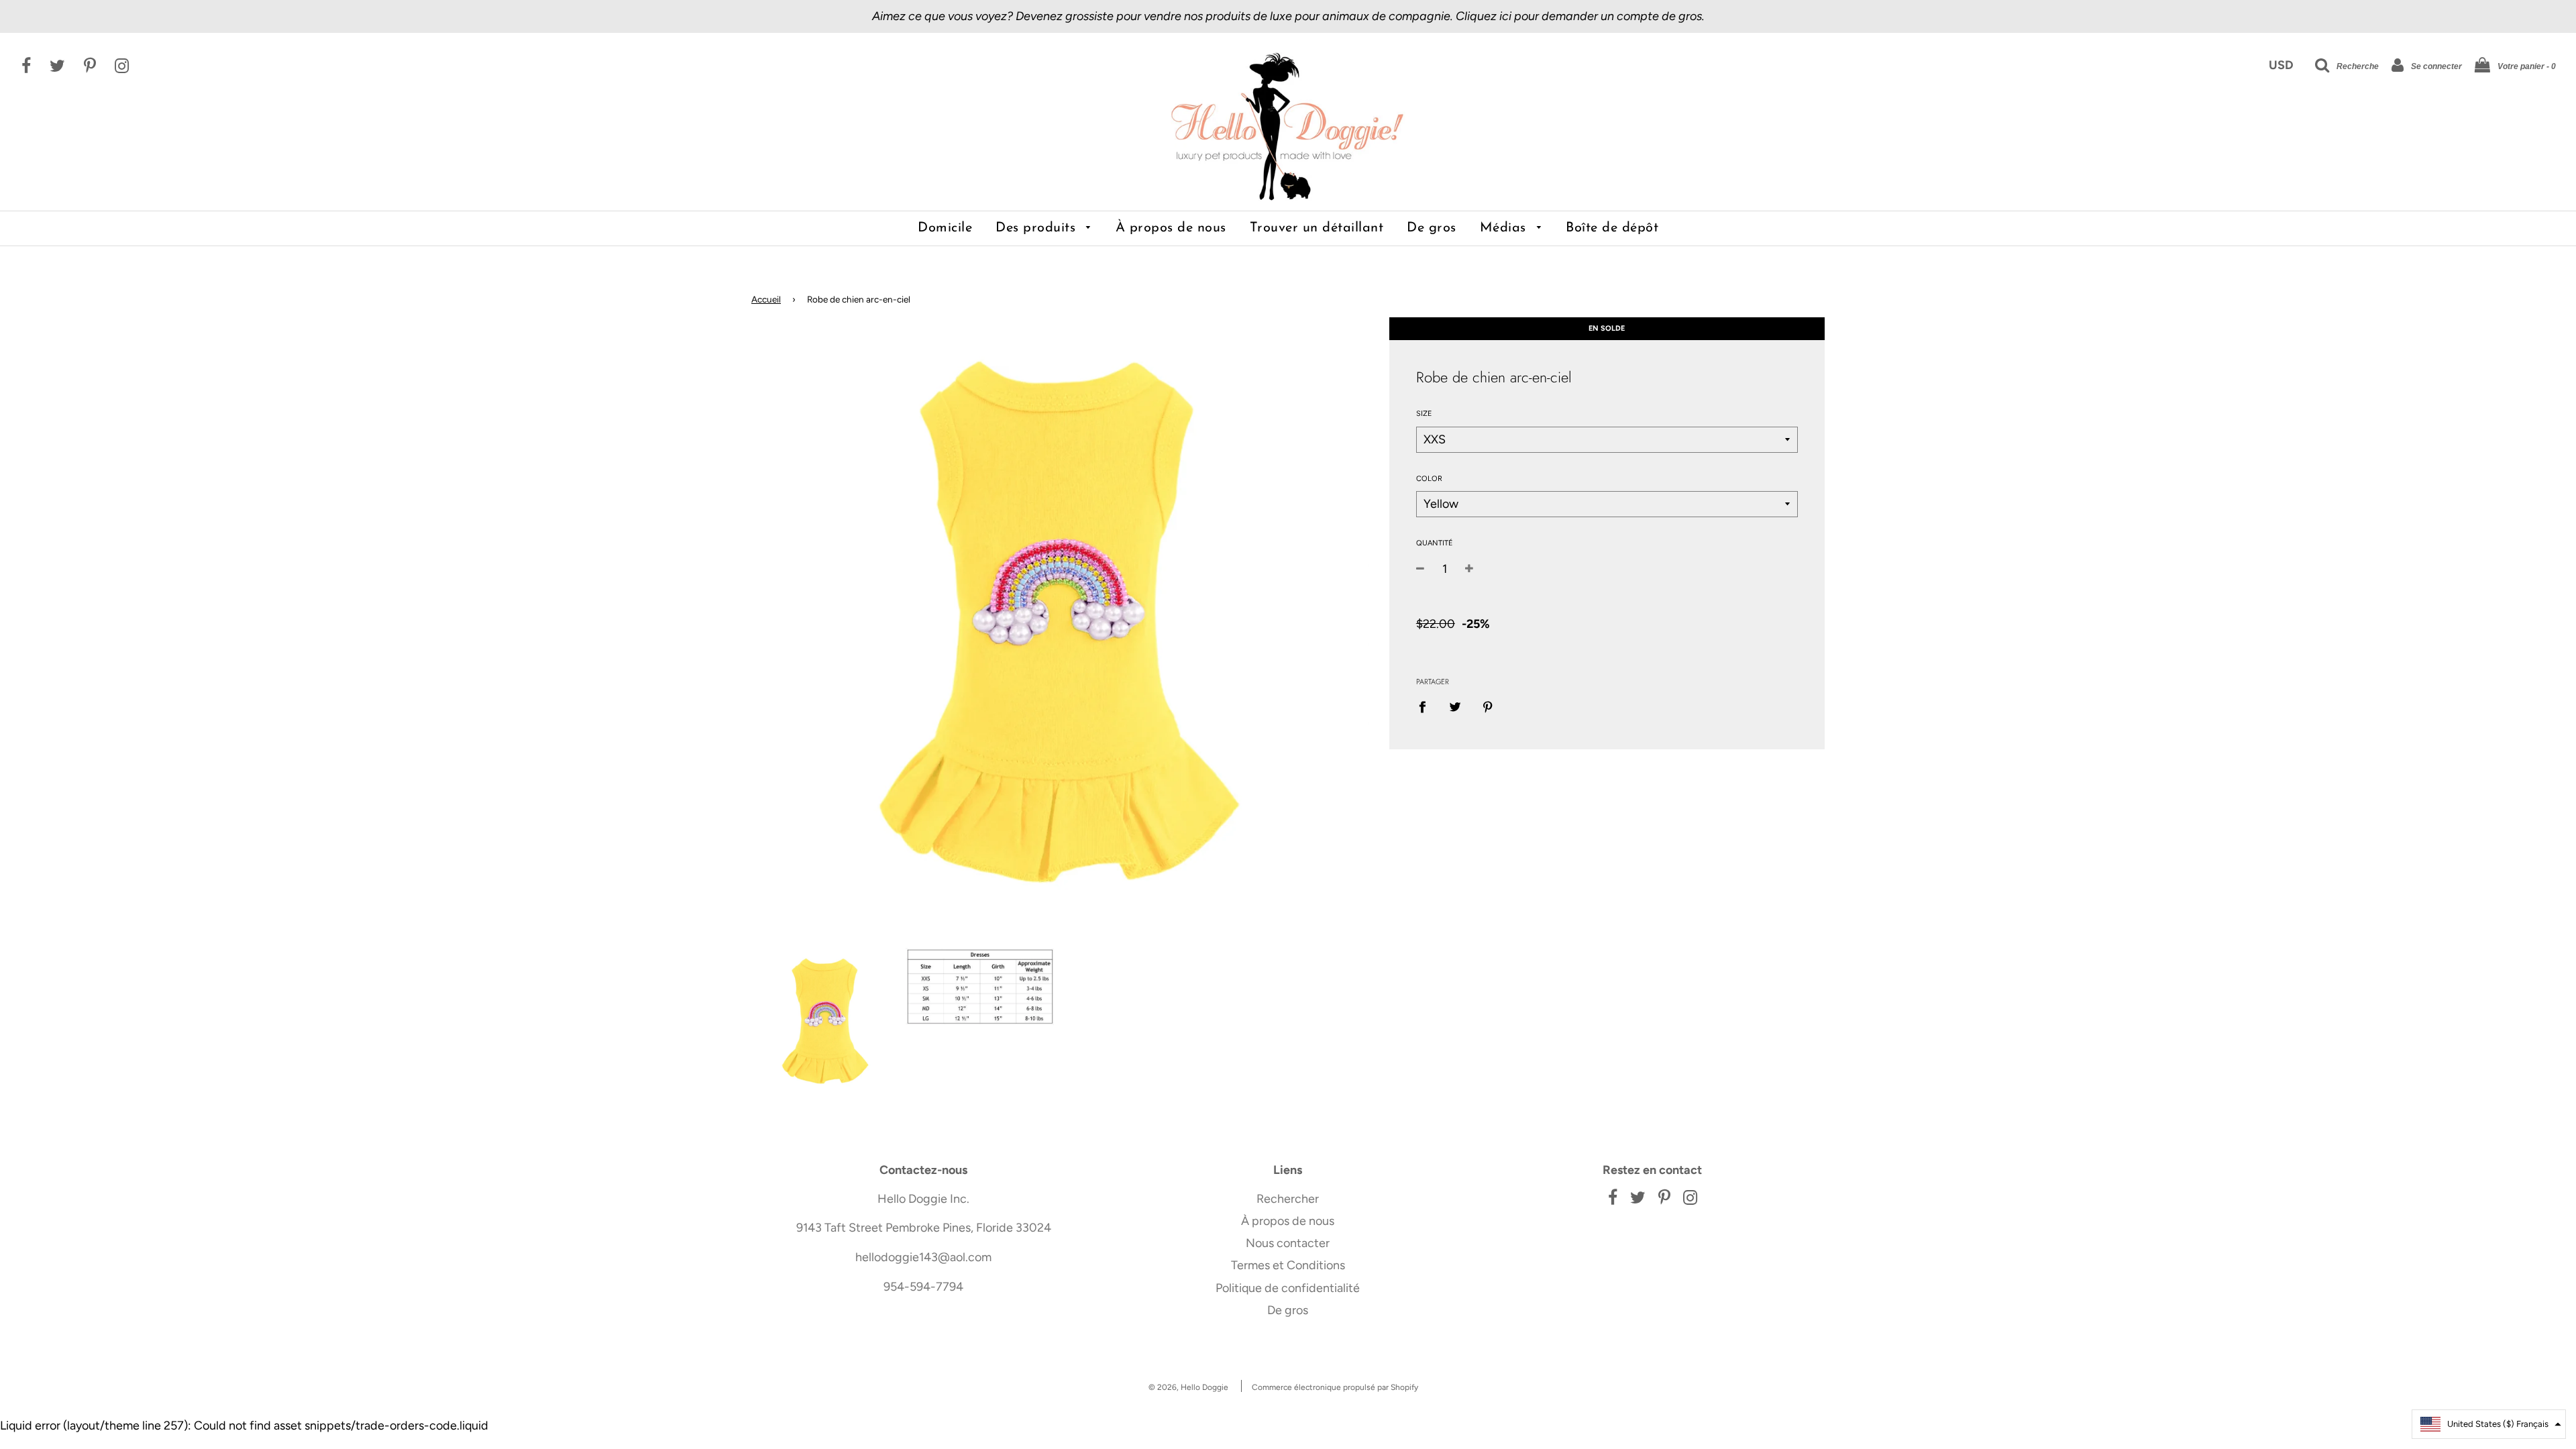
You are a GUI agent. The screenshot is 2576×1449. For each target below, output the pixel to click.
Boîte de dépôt (1612, 228)
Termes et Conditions (1288, 1265)
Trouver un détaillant (1317, 228)
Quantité (1435, 543)
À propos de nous (1171, 228)
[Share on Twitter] (1455, 707)
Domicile (945, 228)
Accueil (766, 299)
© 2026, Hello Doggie (1188, 1387)
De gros (1432, 228)
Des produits (1038, 228)
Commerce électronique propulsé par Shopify (1335, 1387)
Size (1424, 414)
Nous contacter (1288, 1243)
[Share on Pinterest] (1488, 707)
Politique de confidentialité (1288, 1288)
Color (1429, 479)
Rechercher (1288, 1199)
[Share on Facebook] (1427, 707)
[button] (2489, 1424)
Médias (1505, 228)
